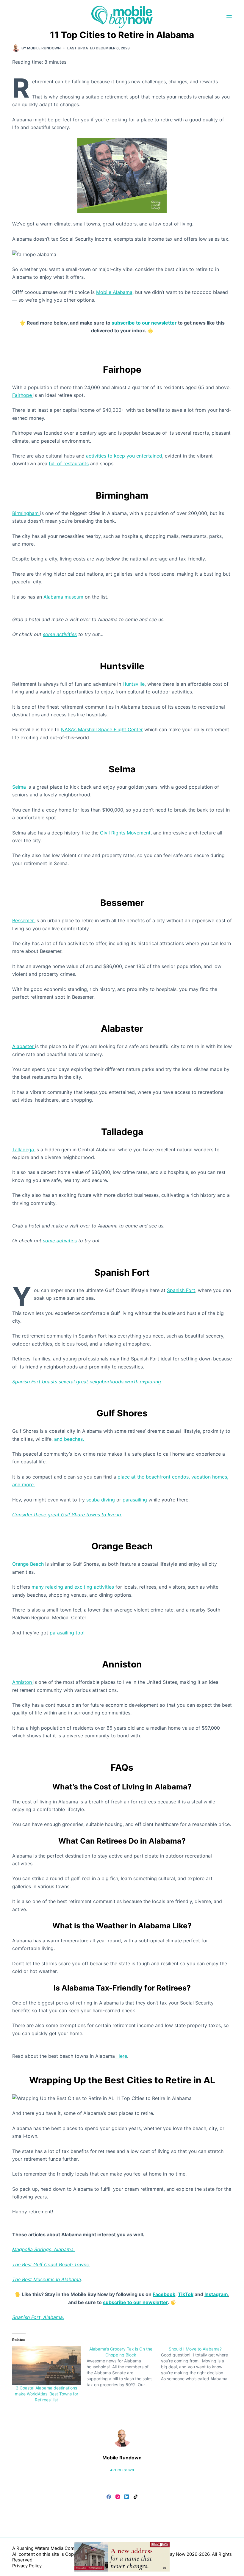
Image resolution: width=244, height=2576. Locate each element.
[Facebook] (109, 2497)
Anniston (23, 1682)
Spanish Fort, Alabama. (38, 2317)
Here (121, 2056)
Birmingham (26, 513)
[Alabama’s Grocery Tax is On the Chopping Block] (124, 2367)
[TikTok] (136, 2497)
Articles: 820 (122, 2470)
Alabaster (24, 1046)
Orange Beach (28, 1564)
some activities (60, 634)
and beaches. (70, 1439)
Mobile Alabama (114, 292)
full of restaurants (69, 463)
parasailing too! (67, 1633)
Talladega (24, 1150)
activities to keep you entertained (124, 456)
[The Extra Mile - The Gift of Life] (122, 175)
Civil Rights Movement (125, 833)
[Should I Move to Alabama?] (198, 2364)
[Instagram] (118, 2497)
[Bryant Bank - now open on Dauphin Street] (122, 2556)
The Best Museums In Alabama (47, 2279)
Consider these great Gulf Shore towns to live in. (67, 1515)
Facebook (164, 2294)
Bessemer (24, 920)
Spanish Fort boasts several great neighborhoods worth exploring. (87, 1382)
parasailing (135, 1500)
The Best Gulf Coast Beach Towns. (51, 2265)
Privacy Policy (27, 2566)
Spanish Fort (181, 1290)
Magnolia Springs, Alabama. (43, 2249)
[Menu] (229, 17)
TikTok (186, 2294)
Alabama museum (63, 597)
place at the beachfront (144, 1477)
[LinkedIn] (127, 2497)
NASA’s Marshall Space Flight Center (102, 729)
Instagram (216, 2294)
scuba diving (101, 1500)
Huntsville (134, 684)
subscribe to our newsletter (144, 323)
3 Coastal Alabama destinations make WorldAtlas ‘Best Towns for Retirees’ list (47, 2394)
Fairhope (23, 395)
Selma (20, 787)
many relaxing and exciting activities (73, 1587)
